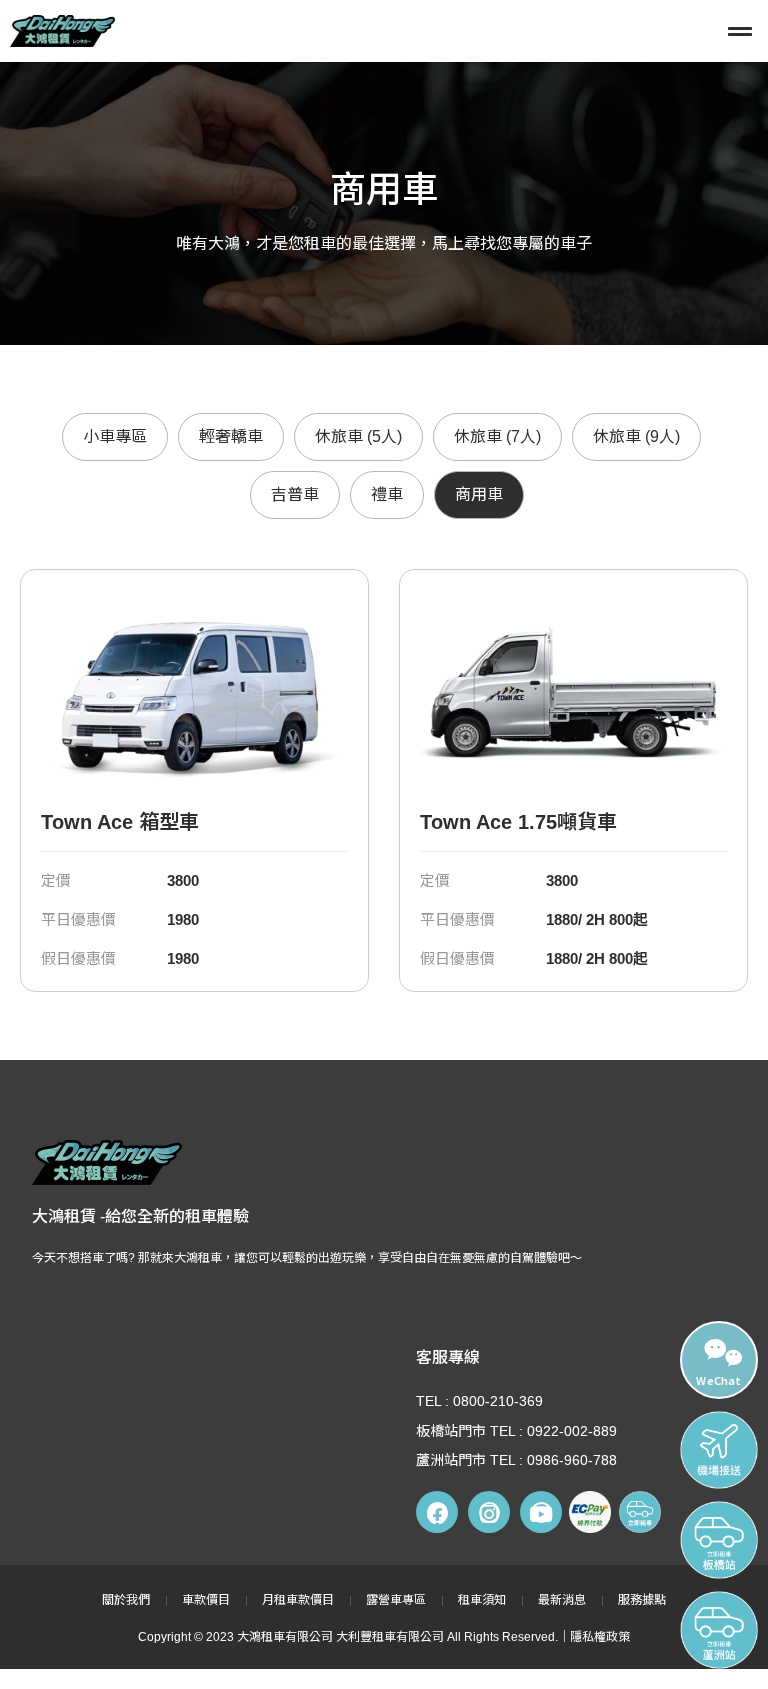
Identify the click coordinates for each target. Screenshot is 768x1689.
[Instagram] (489, 1512)
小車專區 (115, 436)
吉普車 (295, 494)
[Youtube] (541, 1512)
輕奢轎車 (231, 436)
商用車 (479, 494)
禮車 (387, 494)
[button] (499, 31)
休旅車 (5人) (358, 436)
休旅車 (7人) (497, 436)
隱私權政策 (600, 1637)
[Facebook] (437, 1512)
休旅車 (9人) (636, 436)
